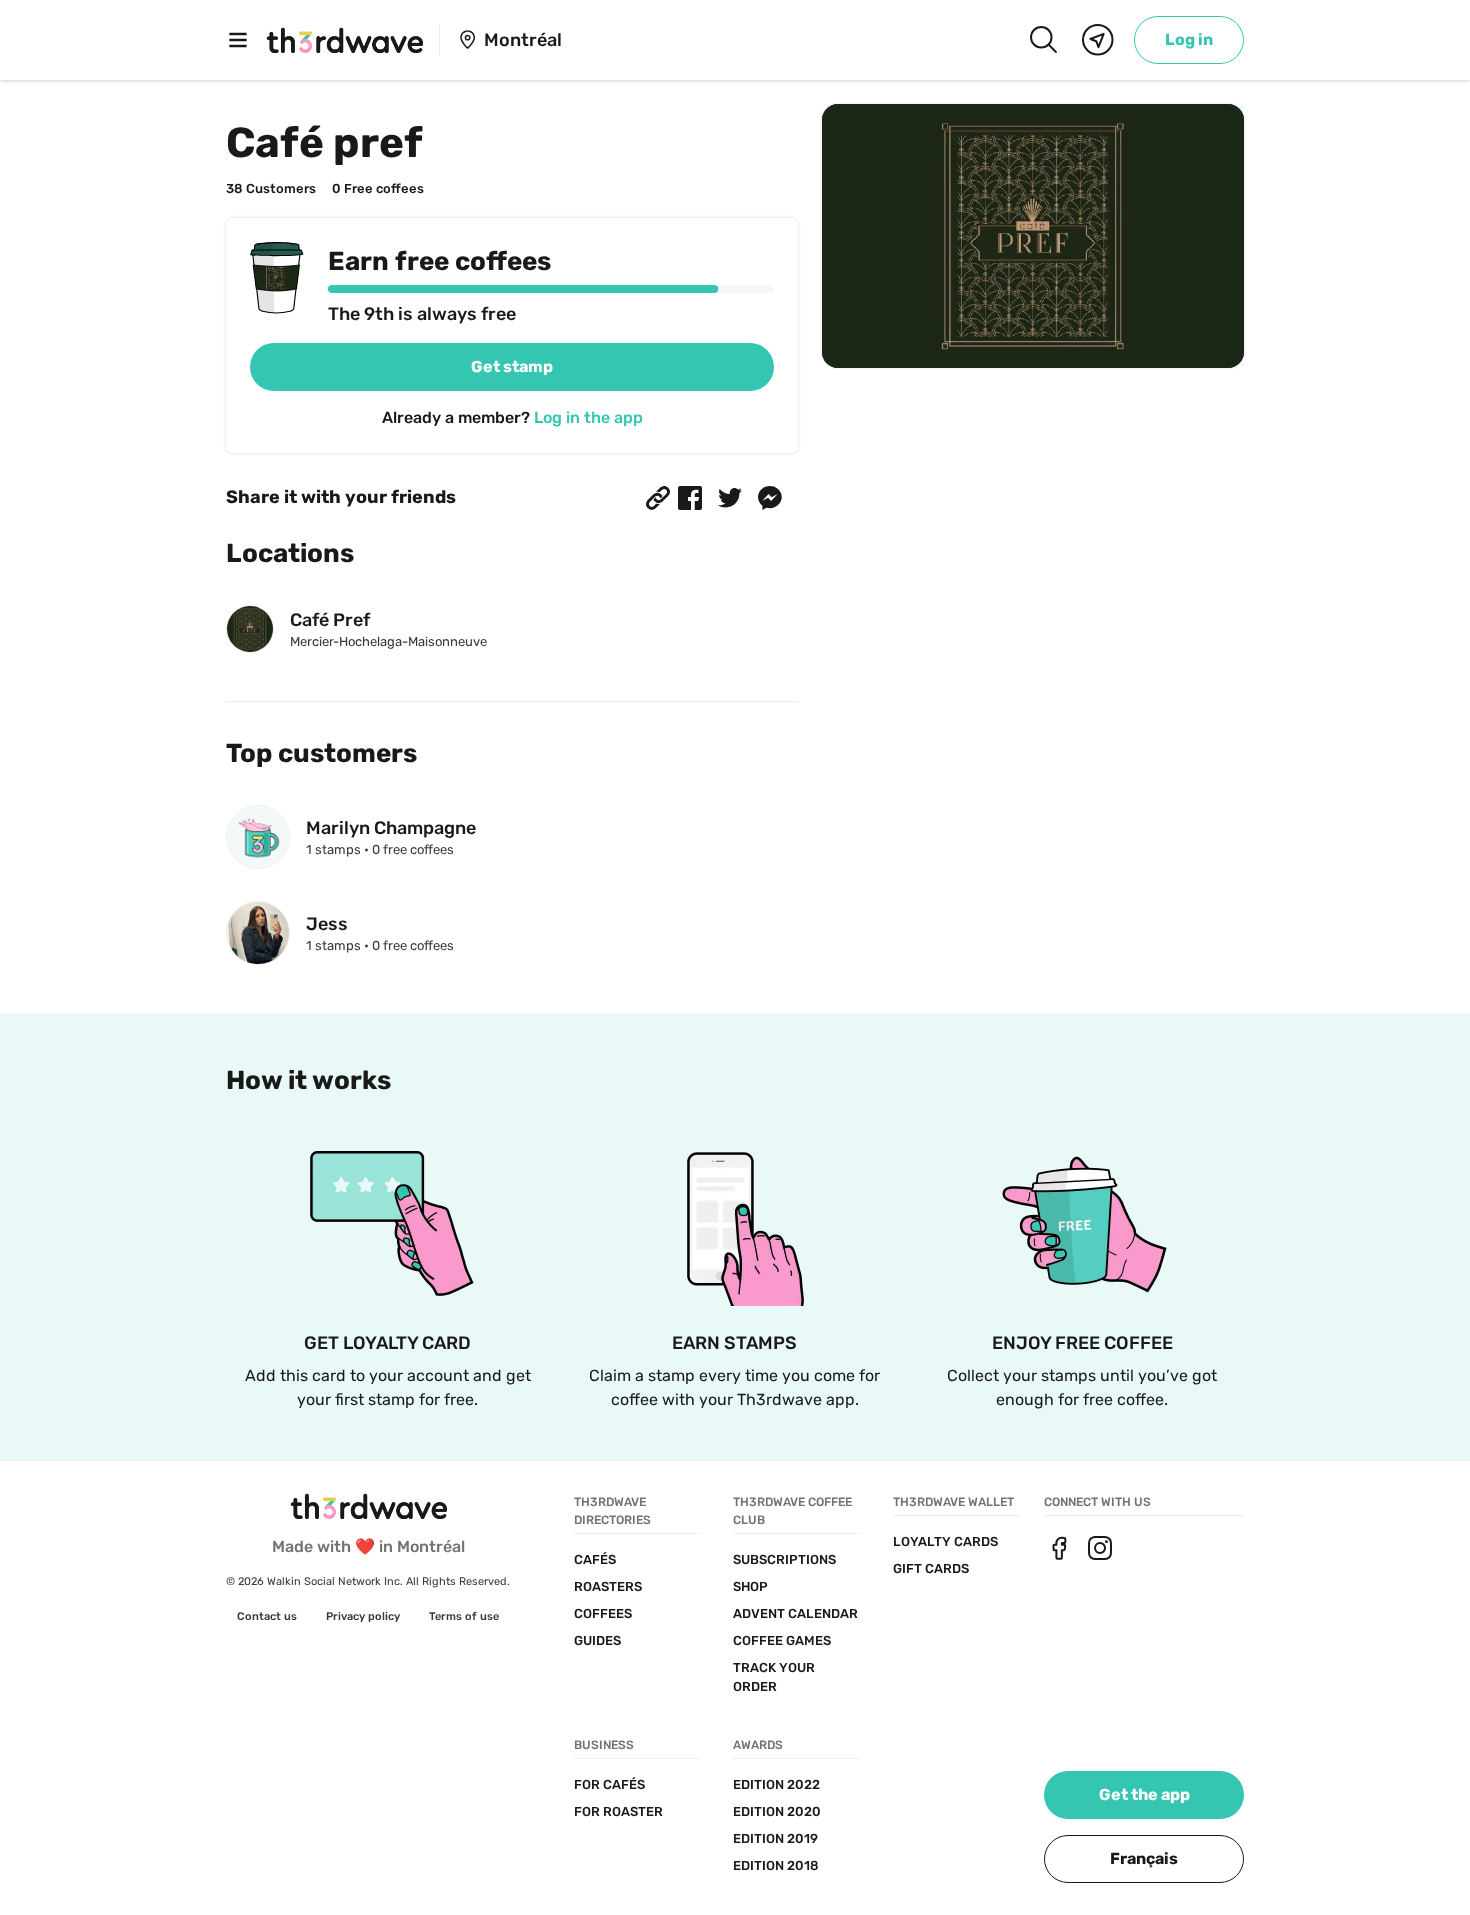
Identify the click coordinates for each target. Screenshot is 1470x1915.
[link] (1189, 40)
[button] (658, 498)
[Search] (1043, 40)
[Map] (1098, 40)
